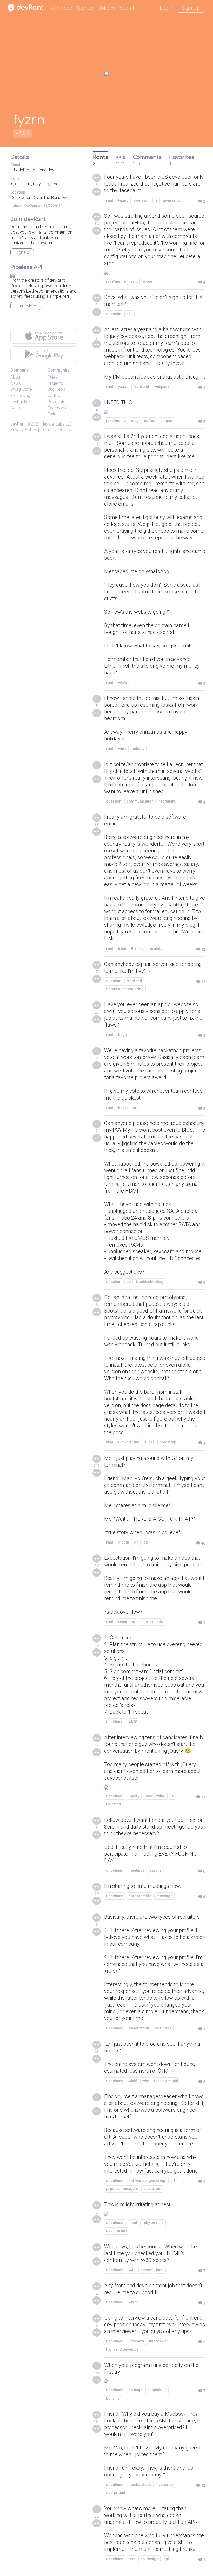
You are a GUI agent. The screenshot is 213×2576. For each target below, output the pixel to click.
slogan (166, 421)
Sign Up (191, 8)
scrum (155, 1870)
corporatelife (140, 1896)
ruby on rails (153, 2223)
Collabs (106, 8)
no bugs (135, 2390)
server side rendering (125, 989)
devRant (18, 424)
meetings (137, 1870)
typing (123, 200)
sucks (149, 1442)
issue (148, 281)
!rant (122, 948)
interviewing (155, 1796)
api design (149, 2559)
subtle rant (152, 2189)
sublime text (117, 2231)
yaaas (123, 387)
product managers (122, 2189)
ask (129, 314)
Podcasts (56, 402)
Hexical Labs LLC (57, 424)
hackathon (127, 1108)
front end (141, 387)
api (166, 2559)
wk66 (133, 2081)
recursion (127, 1622)
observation (139, 2028)
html (160, 2270)
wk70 (133, 1722)
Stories (85, 8)
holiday (138, 749)
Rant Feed (61, 8)
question (114, 314)
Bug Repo (56, 389)
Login (166, 8)
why (146, 2081)
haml (133, 2223)
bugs (122, 1035)
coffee (149, 421)
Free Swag (20, 396)
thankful (138, 948)
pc (129, 1282)
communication (140, 801)
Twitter (54, 414)
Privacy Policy (23, 430)
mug (135, 421)
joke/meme (116, 281)
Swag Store (21, 389)
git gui (124, 1542)
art (173, 2181)
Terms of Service (57, 430)
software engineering (147, 2181)
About (16, 377)
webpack (162, 387)
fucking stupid (166, 2081)
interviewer (159, 2341)
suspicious (157, 2390)
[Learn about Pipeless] (12, 275)
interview (136, 2341)
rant (110, 200)
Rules (52, 377)
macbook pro (140, 2485)
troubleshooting (150, 1282)
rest (132, 2559)
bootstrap (168, 1442)
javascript (171, 200)
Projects (55, 383)
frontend (114, 1804)
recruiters (167, 801)
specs (146, 2270)
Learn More (26, 306)
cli (146, 1542)
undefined (115, 1722)
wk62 (133, 2302)
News (16, 383)
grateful (157, 948)
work (122, 749)
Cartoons (56, 396)
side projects (152, 1622)
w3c (132, 2270)
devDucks (19, 402)
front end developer (123, 2349)
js (156, 200)
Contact (18, 408)
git (136, 1542)
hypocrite (165, 2485)
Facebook (57, 408)
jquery (134, 1796)
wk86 (122, 683)
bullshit (112, 2398)
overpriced (116, 2493)
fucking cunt (129, 1442)
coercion (142, 200)
